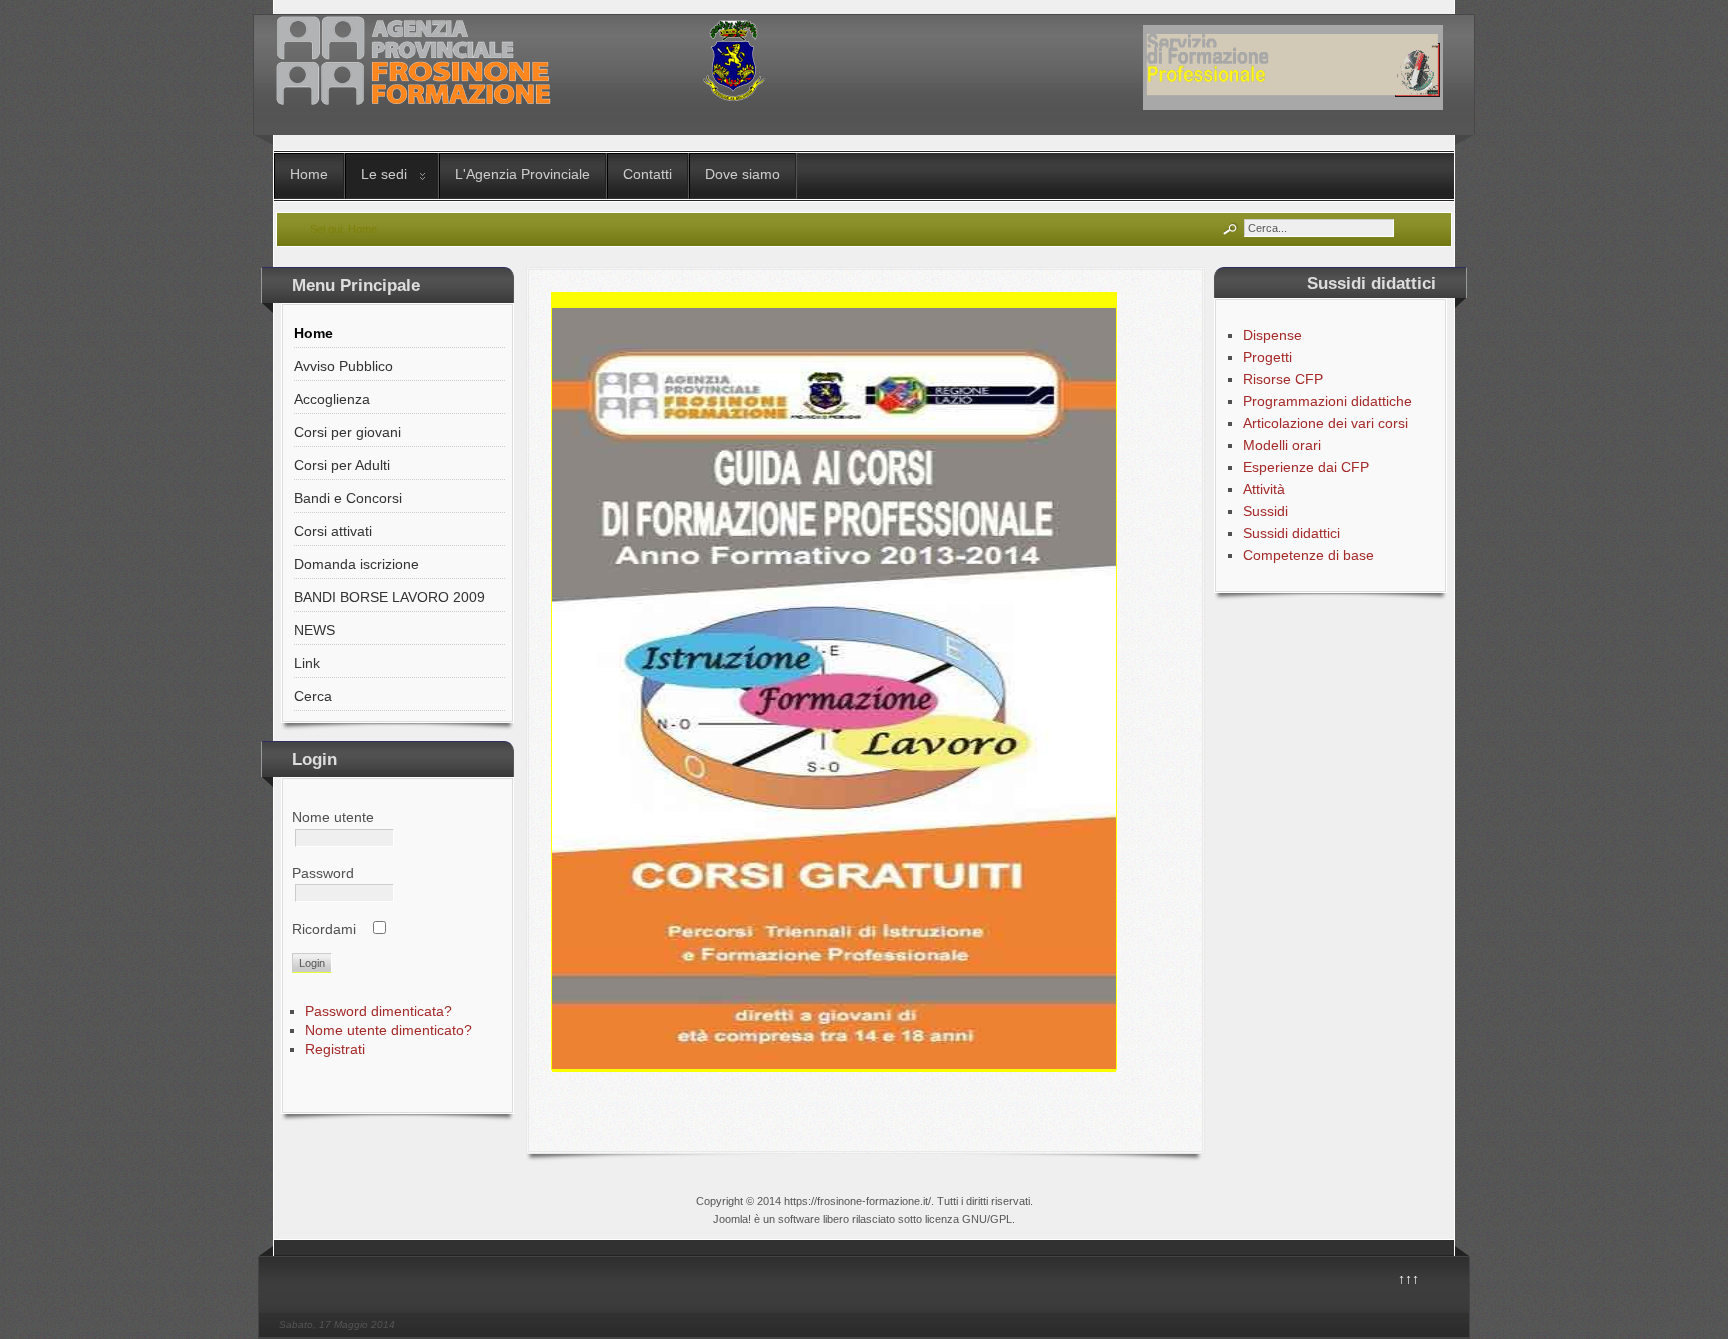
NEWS (314, 630)
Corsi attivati (333, 531)
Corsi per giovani (347, 432)
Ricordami (324, 929)
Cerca (313, 696)
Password (323, 873)
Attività (1264, 489)
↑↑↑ (1408, 1279)
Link (307, 663)
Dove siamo (742, 174)
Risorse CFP (1283, 379)
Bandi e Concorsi (348, 498)
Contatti (647, 174)
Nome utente (333, 817)
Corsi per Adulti (342, 465)
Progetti (1267, 357)
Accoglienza (332, 399)
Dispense (1272, 335)
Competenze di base (1308, 555)
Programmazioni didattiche (1327, 401)
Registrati (335, 1049)
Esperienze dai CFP (1306, 467)
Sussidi (1265, 511)
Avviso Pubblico (343, 366)
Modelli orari (1282, 445)
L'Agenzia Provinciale (522, 174)
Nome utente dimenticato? (388, 1030)
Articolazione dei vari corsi (1325, 423)
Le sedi (384, 174)
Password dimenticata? (378, 1011)
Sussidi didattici (1291, 533)
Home (309, 174)
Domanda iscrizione (356, 564)
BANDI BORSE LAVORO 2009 (389, 597)
